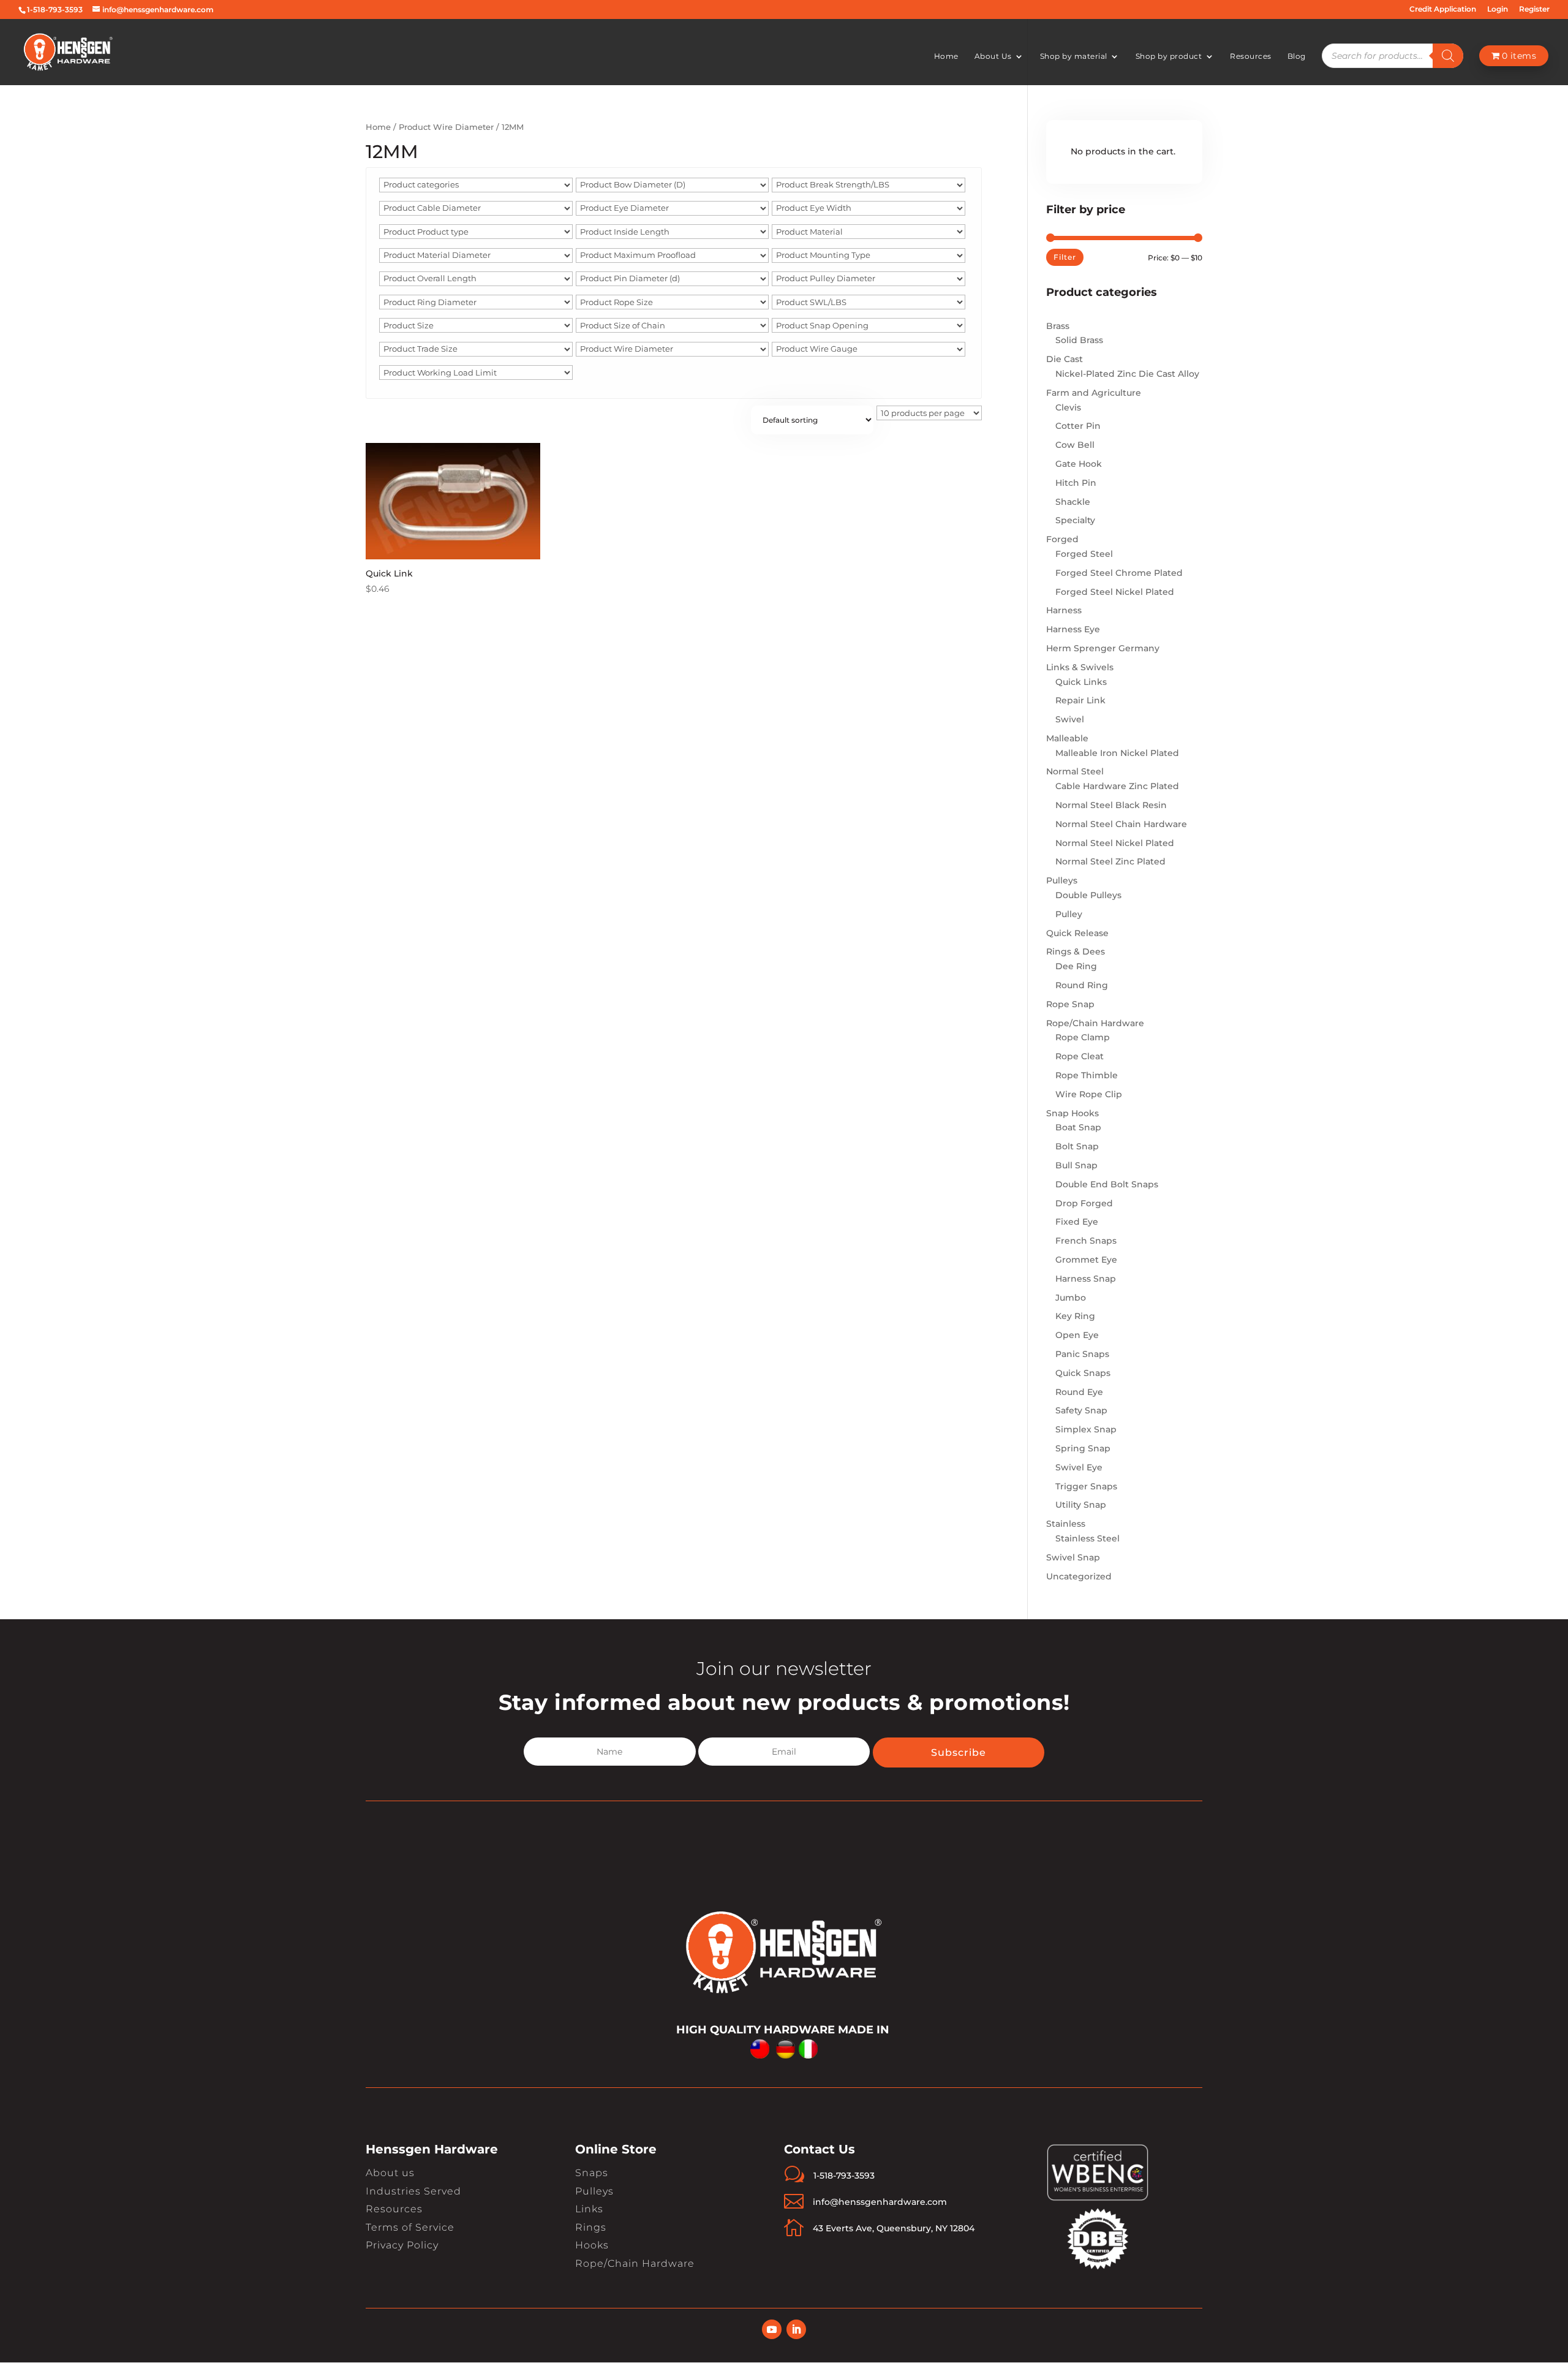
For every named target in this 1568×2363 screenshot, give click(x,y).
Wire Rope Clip (1089, 1094)
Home (946, 56)
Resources (1251, 56)
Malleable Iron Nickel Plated (1117, 753)
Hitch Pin (1076, 483)
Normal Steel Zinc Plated (1110, 861)
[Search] (1448, 56)
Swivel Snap (1073, 1557)
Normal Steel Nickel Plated (1115, 843)
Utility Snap (1081, 1505)
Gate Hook (1079, 464)
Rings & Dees (1076, 951)
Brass (1058, 326)
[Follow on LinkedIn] (796, 2329)
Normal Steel (1075, 771)
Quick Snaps (1083, 1373)
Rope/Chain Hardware (1095, 1023)
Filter (1065, 257)
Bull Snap (1076, 1165)
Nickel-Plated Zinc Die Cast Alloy (1127, 374)
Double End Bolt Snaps (1107, 1184)
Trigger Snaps (1086, 1486)
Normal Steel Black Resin (1111, 805)
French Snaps (1086, 1241)
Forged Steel (1084, 554)
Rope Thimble (1087, 1075)
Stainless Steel (1087, 1538)
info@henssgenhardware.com (880, 2202)
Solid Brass (1079, 340)
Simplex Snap (1086, 1429)
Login (1498, 9)
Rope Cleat (1080, 1056)
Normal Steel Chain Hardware (1121, 824)
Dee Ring (1076, 966)
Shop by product (1169, 56)
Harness (1064, 610)
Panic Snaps (1082, 1354)
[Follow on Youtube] (772, 2329)
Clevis (1068, 407)
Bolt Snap (1077, 1146)
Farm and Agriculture (1094, 393)
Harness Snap (1086, 1279)
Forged (1062, 539)
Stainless (1066, 1524)
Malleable (1067, 738)
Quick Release (1077, 933)
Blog (1297, 56)
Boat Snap (1078, 1127)
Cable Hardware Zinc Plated (1117, 786)
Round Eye (1079, 1392)
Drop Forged (1084, 1203)
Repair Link (1080, 700)
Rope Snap (1070, 1004)
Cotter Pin (1078, 426)
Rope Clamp (1083, 1037)
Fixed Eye (1077, 1222)
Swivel (1070, 719)
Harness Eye (1073, 629)
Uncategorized (1079, 1576)
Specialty (1075, 520)
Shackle (1073, 502)
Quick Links (1081, 682)
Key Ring (1075, 1316)
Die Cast (1065, 359)
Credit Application (1443, 9)
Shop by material (1074, 56)
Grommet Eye (1086, 1260)
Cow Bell (1075, 445)
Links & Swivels (1080, 667)
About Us (993, 56)
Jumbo (1071, 1298)
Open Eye (1077, 1335)
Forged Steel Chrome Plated (1119, 573)
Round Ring (1082, 985)
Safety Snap (1081, 1410)
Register (1534, 9)
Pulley (1069, 914)
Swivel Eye (1079, 1467)
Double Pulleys (1088, 895)
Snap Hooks (1072, 1113)
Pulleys (1062, 880)
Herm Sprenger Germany (1103, 648)
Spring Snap (1083, 1448)
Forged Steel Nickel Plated (1115, 592)
